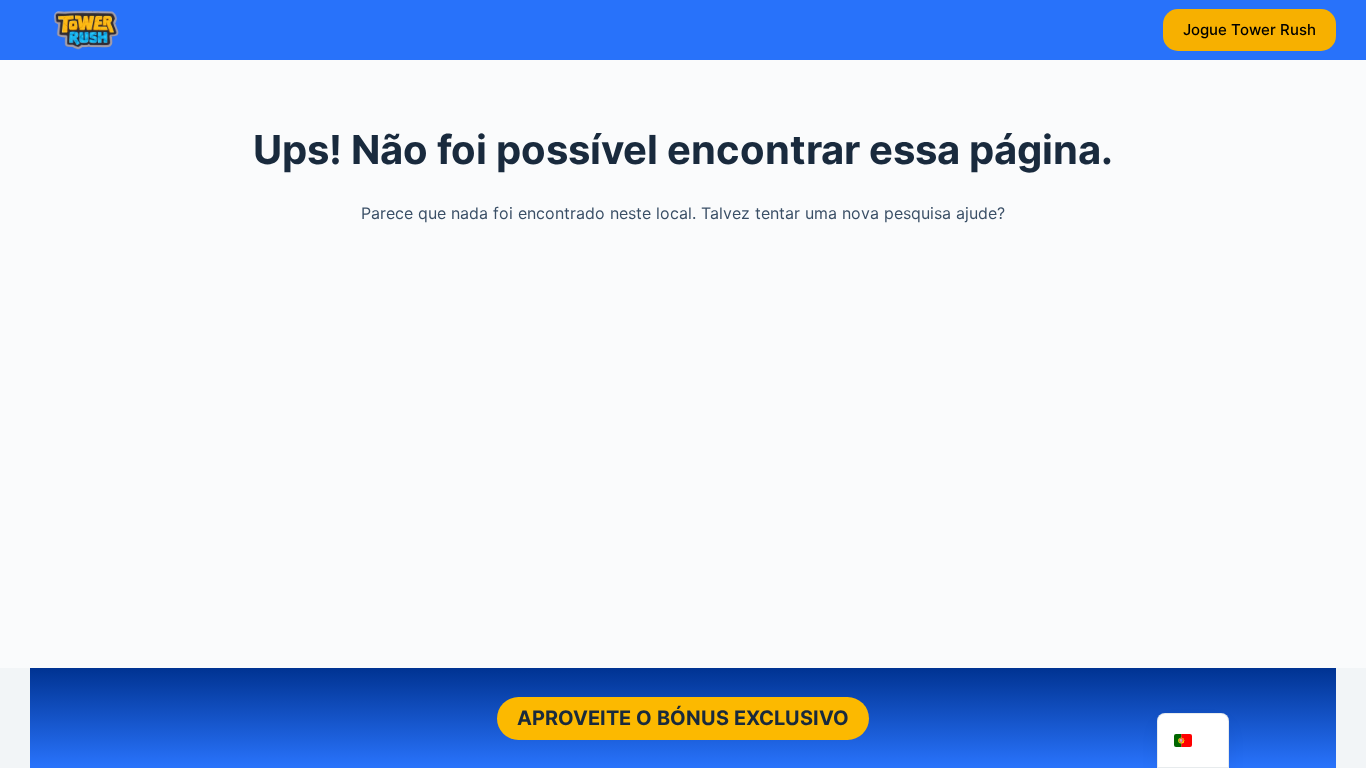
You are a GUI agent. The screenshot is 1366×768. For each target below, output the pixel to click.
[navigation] (1193, 740)
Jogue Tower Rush (1249, 29)
